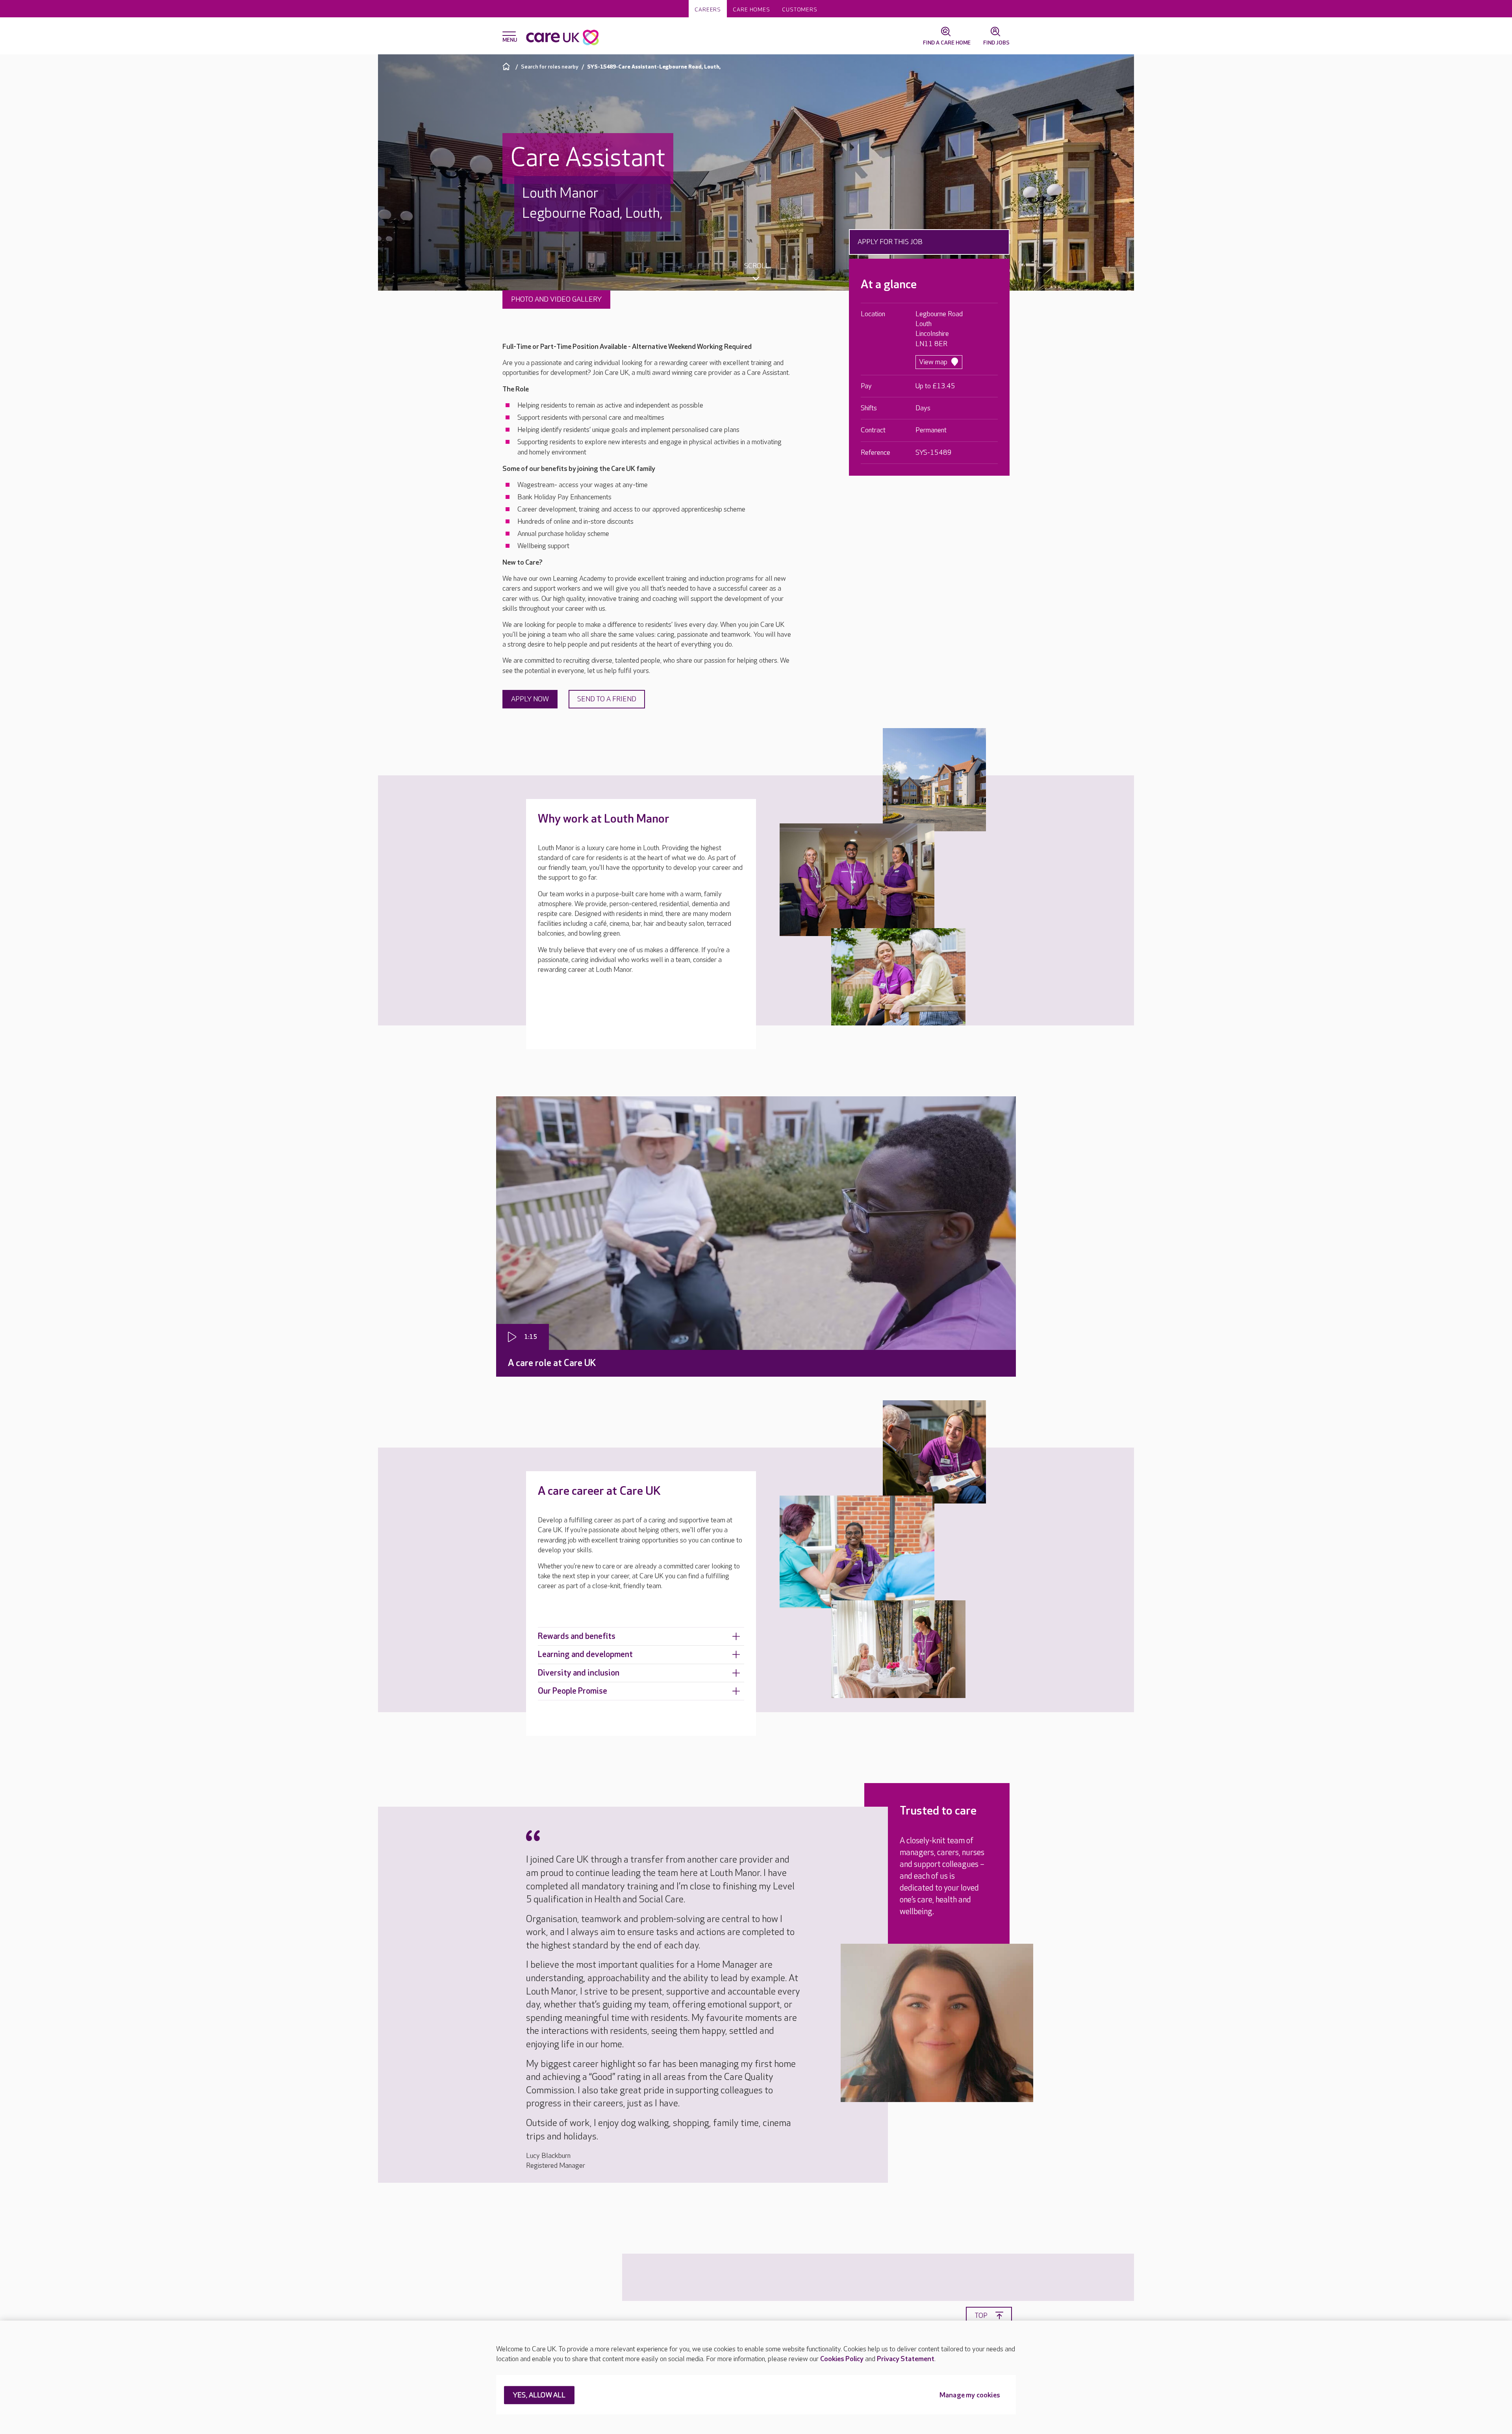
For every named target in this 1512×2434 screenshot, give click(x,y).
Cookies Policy (842, 2359)
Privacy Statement (906, 2359)
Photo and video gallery (556, 299)
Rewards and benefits (577, 1636)
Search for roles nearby (550, 67)
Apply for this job (890, 242)
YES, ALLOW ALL (539, 2396)
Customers (800, 10)
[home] (507, 66)
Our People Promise (573, 1691)
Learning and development (585, 1654)
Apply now (530, 699)
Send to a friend (607, 699)
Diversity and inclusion (579, 1673)
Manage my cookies (970, 2396)
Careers (708, 10)
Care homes (751, 10)
